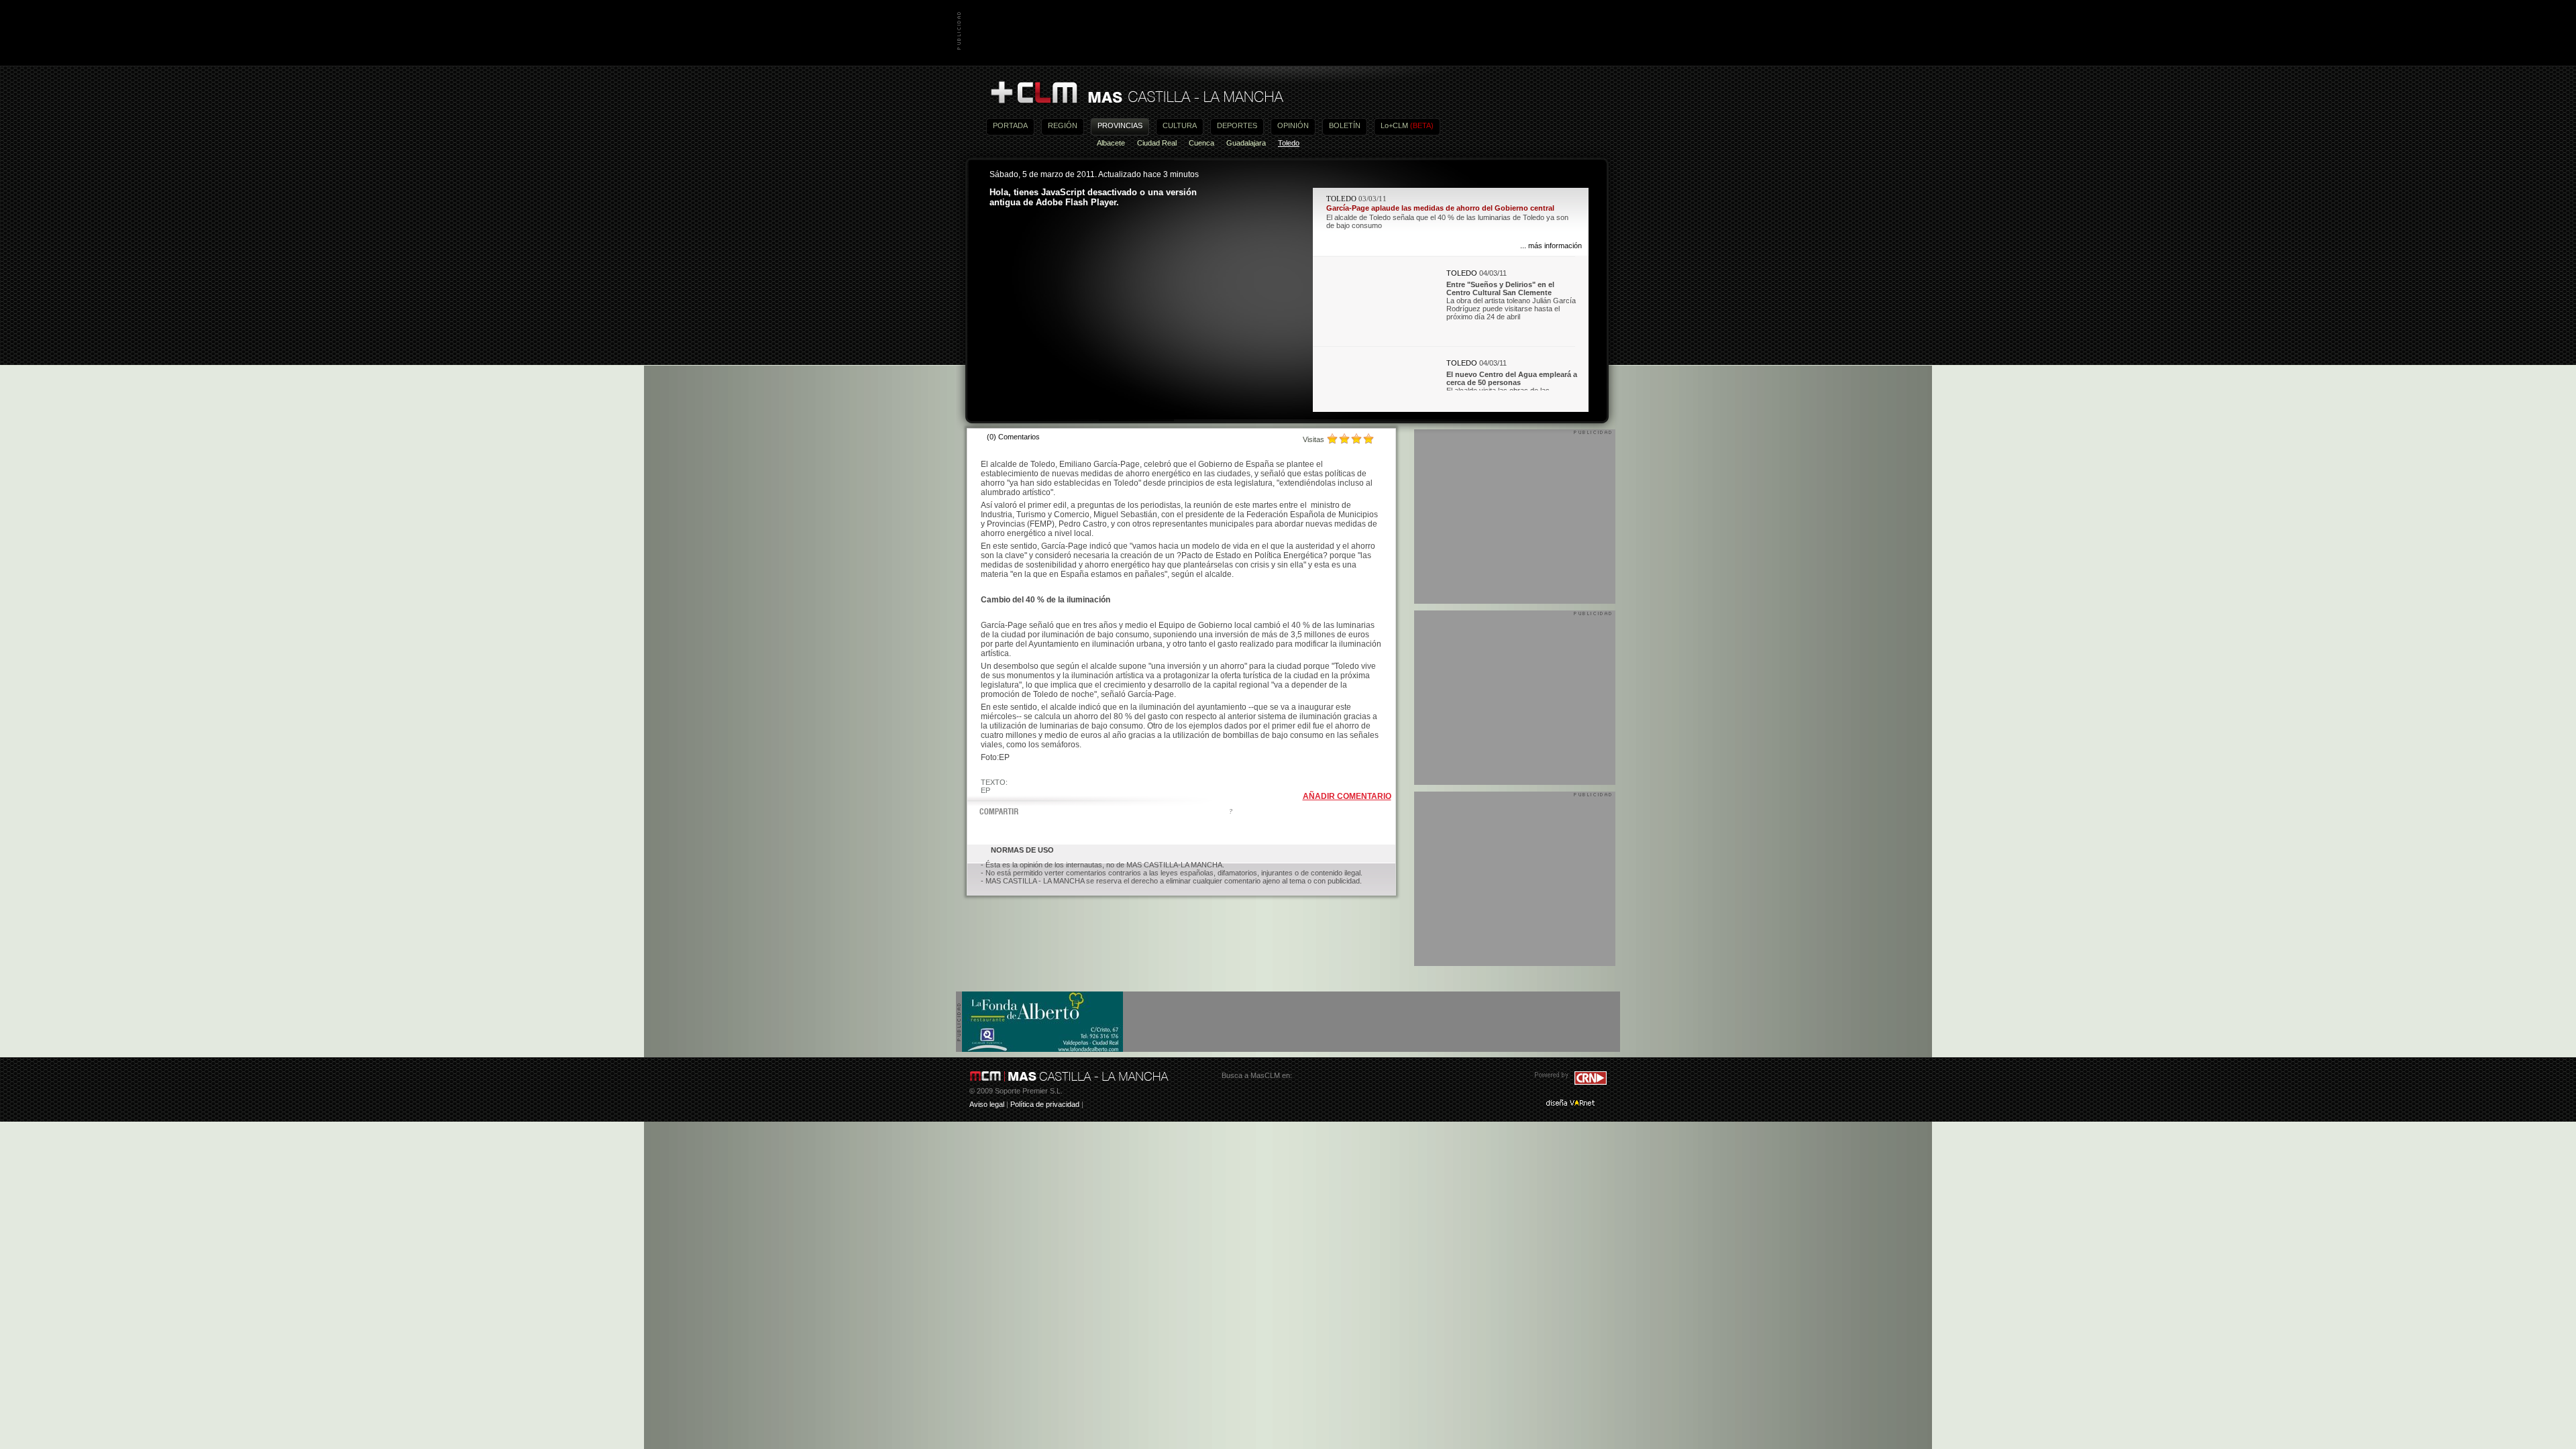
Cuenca (1201, 143)
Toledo (1289, 143)
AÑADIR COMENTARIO (1347, 796)
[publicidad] (1042, 1049)
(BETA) (1422, 125)
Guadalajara (1246, 143)
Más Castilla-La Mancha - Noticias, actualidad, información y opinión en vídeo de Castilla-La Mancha (1136, 93)
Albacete (1111, 143)
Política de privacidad (1045, 1104)
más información (1555, 246)
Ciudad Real (1157, 143)
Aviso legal (987, 1104)
